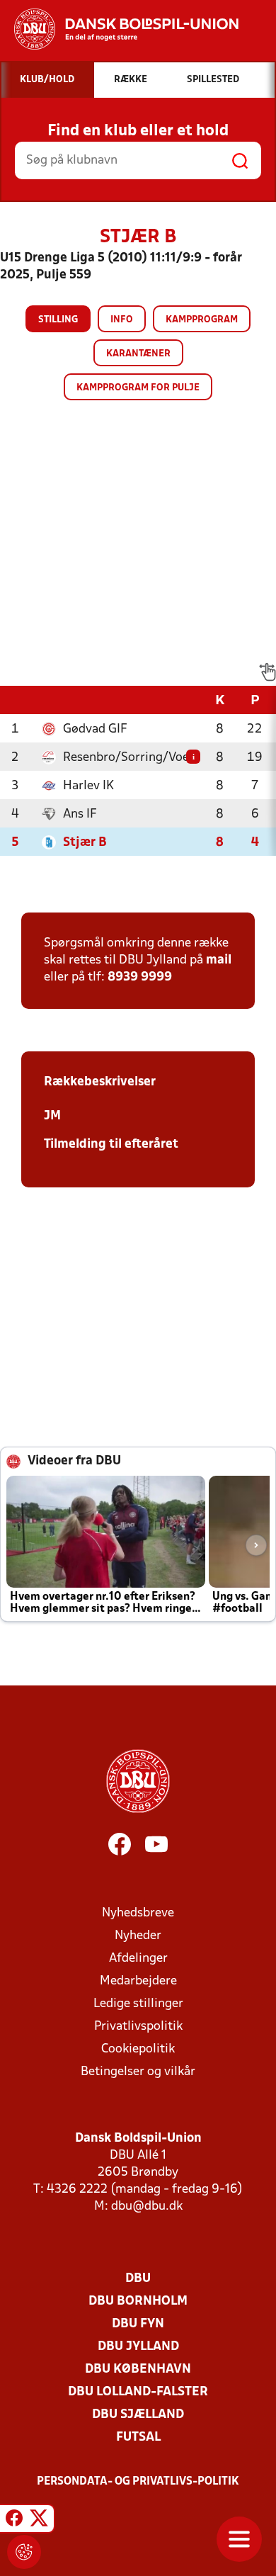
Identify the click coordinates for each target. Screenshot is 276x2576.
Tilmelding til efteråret (111, 1145)
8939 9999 (140, 977)
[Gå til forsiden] (119, 29)
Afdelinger (138, 1959)
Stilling (58, 320)
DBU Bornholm (138, 2301)
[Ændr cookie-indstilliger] (24, 2552)
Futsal (138, 2437)
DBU (138, 2279)
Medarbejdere (138, 1981)
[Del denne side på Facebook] (14, 2521)
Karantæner (138, 354)
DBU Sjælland (138, 2415)
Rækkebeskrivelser (100, 1082)
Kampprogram (202, 320)
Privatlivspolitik (138, 2027)
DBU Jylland (138, 2347)
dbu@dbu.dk (147, 2207)
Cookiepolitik (138, 2049)
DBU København (138, 2369)
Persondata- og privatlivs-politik (138, 2482)
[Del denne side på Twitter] (39, 2521)
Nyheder (138, 1936)
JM (52, 1116)
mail (219, 960)
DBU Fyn (138, 2324)
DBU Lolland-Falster (138, 2392)
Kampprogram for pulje (138, 388)
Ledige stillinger (138, 2004)
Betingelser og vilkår (138, 2072)
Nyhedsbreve (138, 1913)
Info (122, 320)
